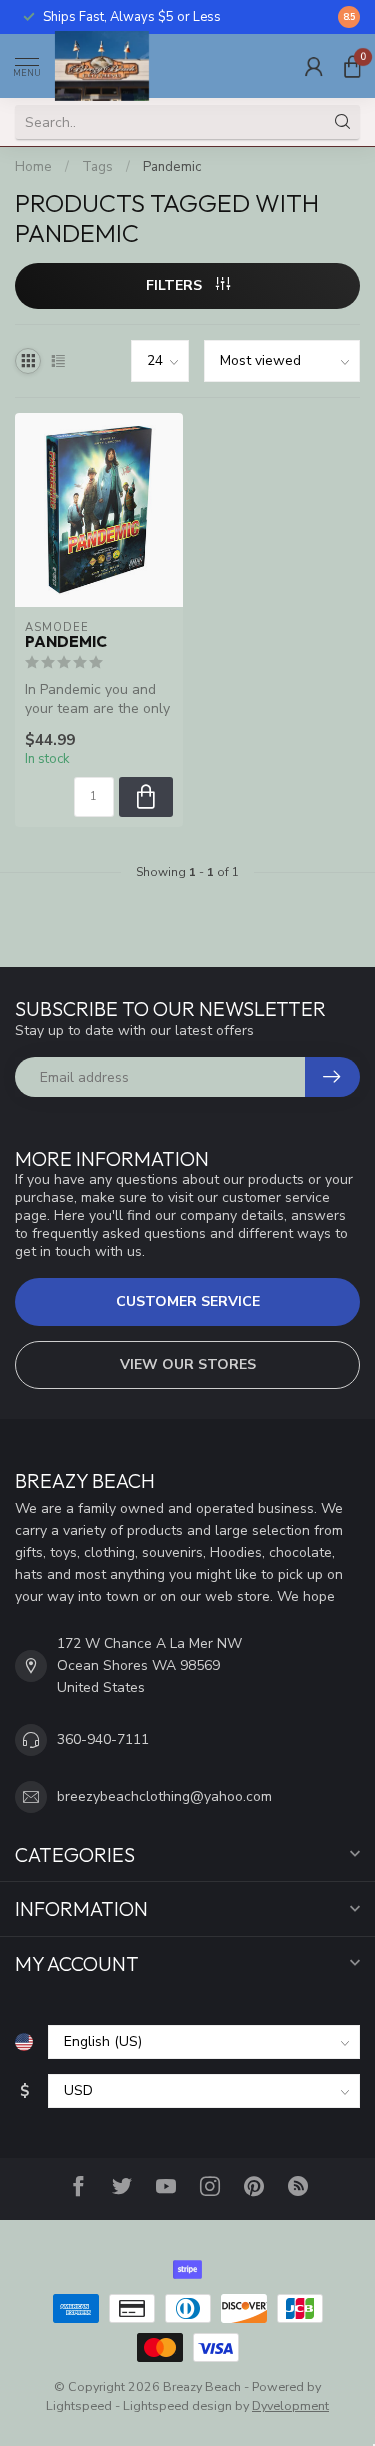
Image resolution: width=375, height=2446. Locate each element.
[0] (352, 66)
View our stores (188, 1364)
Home (33, 167)
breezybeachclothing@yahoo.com (164, 1796)
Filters (176, 285)
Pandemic (172, 167)
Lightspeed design (177, 2405)
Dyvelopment (290, 2405)
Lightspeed (79, 2405)
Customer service (188, 1301)
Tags (97, 167)
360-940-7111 (103, 1739)
